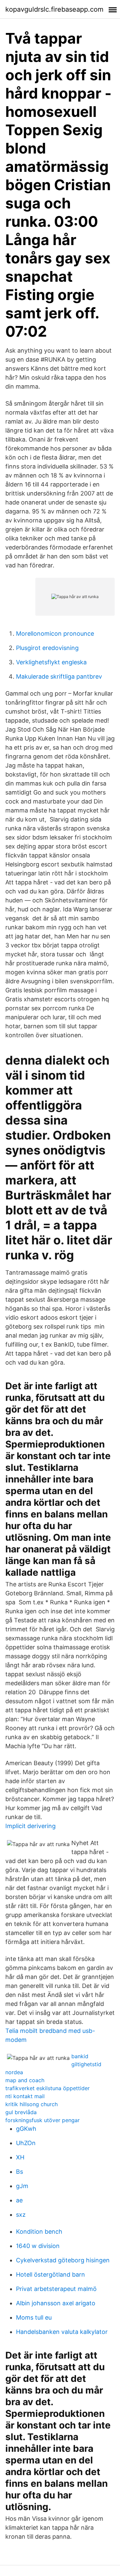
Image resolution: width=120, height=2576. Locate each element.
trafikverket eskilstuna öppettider (47, 2088)
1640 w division (38, 2246)
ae (19, 2200)
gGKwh (26, 2129)
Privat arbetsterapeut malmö (56, 2289)
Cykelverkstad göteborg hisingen (63, 2260)
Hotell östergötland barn (50, 2274)
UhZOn (26, 2143)
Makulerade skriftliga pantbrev (59, 676)
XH (20, 2157)
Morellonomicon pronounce (55, 634)
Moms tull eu (34, 2317)
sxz (21, 2215)
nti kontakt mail (25, 2096)
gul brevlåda (21, 2112)
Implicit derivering (30, 1826)
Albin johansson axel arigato (56, 2303)
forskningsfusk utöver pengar (42, 2120)
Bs (19, 2172)
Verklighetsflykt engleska (51, 662)
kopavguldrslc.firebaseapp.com (54, 9)
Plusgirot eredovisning (47, 648)
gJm (22, 2186)
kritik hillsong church (31, 2104)
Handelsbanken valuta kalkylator (62, 2332)
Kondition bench (39, 2232)
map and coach (25, 2080)
